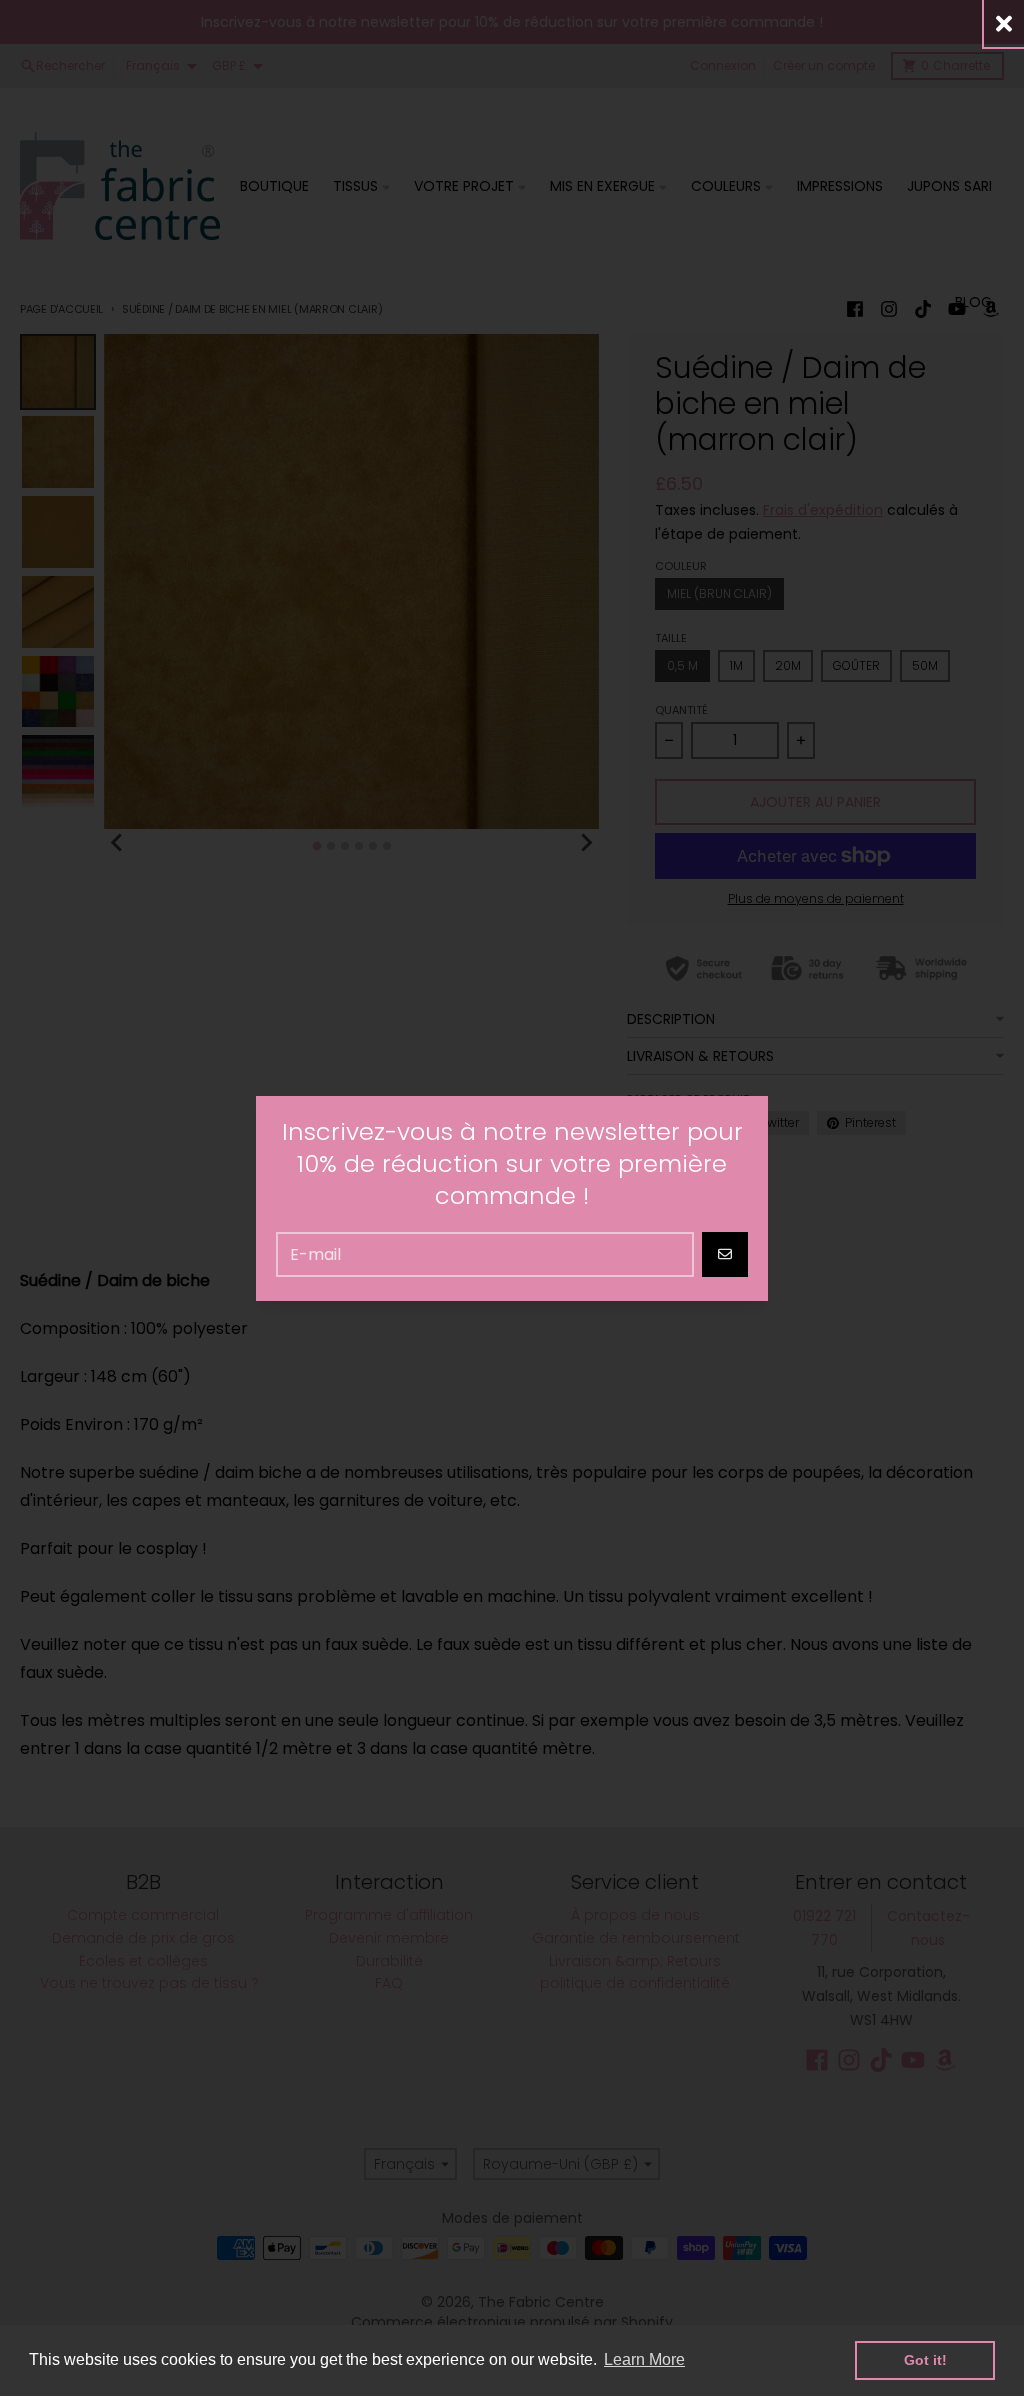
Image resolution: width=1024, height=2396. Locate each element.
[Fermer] (1004, 23)
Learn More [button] (644, 2359)
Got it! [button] (925, 2360)
